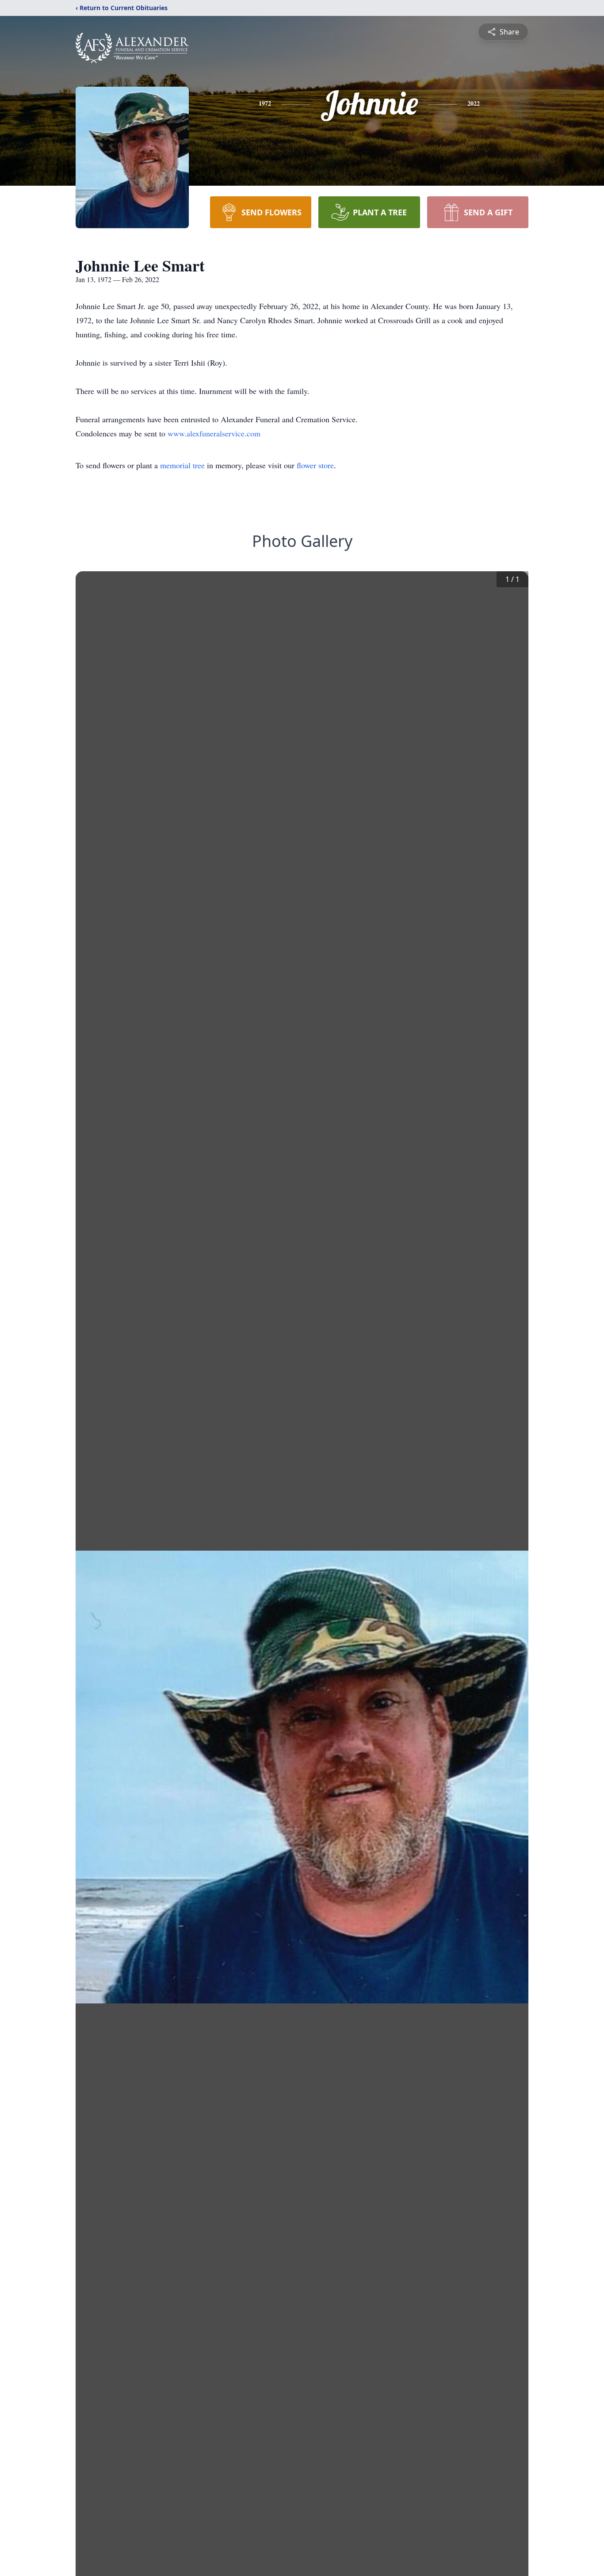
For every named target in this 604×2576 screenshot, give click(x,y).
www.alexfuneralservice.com (214, 433)
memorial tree (182, 465)
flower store (315, 465)
